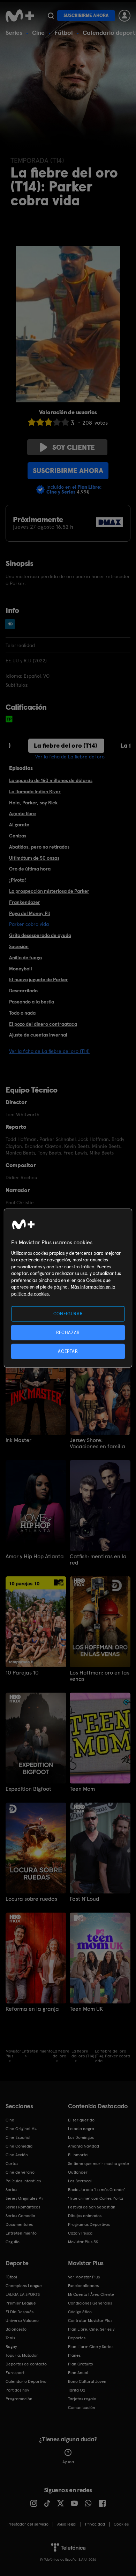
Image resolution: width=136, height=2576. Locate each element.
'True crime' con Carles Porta (96, 2198)
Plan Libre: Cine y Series (91, 2347)
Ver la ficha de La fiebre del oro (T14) (49, 1051)
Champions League (24, 2286)
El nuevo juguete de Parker (39, 979)
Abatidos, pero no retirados (39, 847)
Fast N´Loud (84, 1899)
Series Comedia (20, 2216)
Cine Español (18, 2137)
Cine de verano (20, 2172)
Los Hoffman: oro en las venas (100, 1676)
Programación (19, 2399)
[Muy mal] (32, 422)
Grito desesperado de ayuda (40, 935)
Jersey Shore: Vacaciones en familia (97, 1443)
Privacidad (95, 2524)
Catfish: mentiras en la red (98, 1560)
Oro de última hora (30, 869)
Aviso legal (67, 2524)
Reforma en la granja (32, 2009)
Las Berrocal (80, 2181)
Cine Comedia (19, 2146)
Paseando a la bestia (32, 1002)
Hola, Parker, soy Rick (33, 803)
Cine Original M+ (21, 2129)
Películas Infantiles (23, 2181)
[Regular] (48, 422)
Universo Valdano (22, 2321)
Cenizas (18, 836)
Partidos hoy (17, 2390)
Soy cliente (74, 447)
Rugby (11, 2347)
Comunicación (82, 2408)
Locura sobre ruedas (31, 1899)
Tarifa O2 (77, 2390)
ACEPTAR (68, 1351)
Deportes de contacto (26, 2364)
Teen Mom (82, 1789)
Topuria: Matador (22, 2355)
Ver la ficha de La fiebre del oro (70, 757)
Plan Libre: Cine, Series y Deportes (91, 2334)
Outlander (78, 2172)
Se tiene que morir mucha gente (99, 2164)
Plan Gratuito (81, 2364)
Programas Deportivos (89, 2224)
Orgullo (13, 2242)
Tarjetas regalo (82, 2399)
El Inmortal (78, 2155)
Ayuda (68, 2462)
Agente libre (22, 813)
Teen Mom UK (86, 2009)
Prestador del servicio (28, 2524)
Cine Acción (17, 2155)
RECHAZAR (68, 1332)
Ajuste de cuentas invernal (38, 1035)
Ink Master (18, 1440)
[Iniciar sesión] (124, 16)
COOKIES (121, 2524)
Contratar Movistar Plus (90, 2321)
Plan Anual (78, 2373)
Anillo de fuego (25, 958)
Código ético (80, 2312)
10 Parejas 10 (22, 1673)
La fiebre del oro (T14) (66, 745)
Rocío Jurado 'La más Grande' (96, 2190)
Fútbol (64, 33)
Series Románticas (23, 2207)
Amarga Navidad (84, 2146)
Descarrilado (23, 991)
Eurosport (15, 2373)
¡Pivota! (18, 880)
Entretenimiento (21, 2233)
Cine (38, 33)
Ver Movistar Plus (84, 2277)
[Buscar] (51, 16)
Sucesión (19, 946)
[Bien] (57, 422)
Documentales (19, 2224)
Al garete (19, 825)
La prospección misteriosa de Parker (49, 891)
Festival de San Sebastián (92, 2207)
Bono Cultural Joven (87, 2381)
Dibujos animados (85, 2216)
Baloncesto (16, 2329)
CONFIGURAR (68, 1313)
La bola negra (81, 2129)
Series (14, 33)
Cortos (12, 2164)
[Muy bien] (65, 422)
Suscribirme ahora (86, 15)
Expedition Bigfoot (28, 1789)
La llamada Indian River (35, 791)
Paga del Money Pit (30, 913)
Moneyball (21, 969)
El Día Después (20, 2312)
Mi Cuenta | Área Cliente (91, 2294)
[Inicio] (20, 16)
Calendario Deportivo (26, 2381)
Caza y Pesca (80, 2233)
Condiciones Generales (90, 2303)
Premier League (21, 2303)
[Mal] (40, 422)
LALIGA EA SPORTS (23, 2294)
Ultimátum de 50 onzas (34, 858)
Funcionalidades (83, 2286)
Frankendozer (25, 902)
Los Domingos (81, 2137)
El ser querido (81, 2120)
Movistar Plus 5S (83, 2242)
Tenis (10, 2338)
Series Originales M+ (25, 2198)
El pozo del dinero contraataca (43, 1024)
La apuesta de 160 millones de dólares (51, 780)
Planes (74, 2355)
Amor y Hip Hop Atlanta (35, 1557)
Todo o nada (22, 1013)
